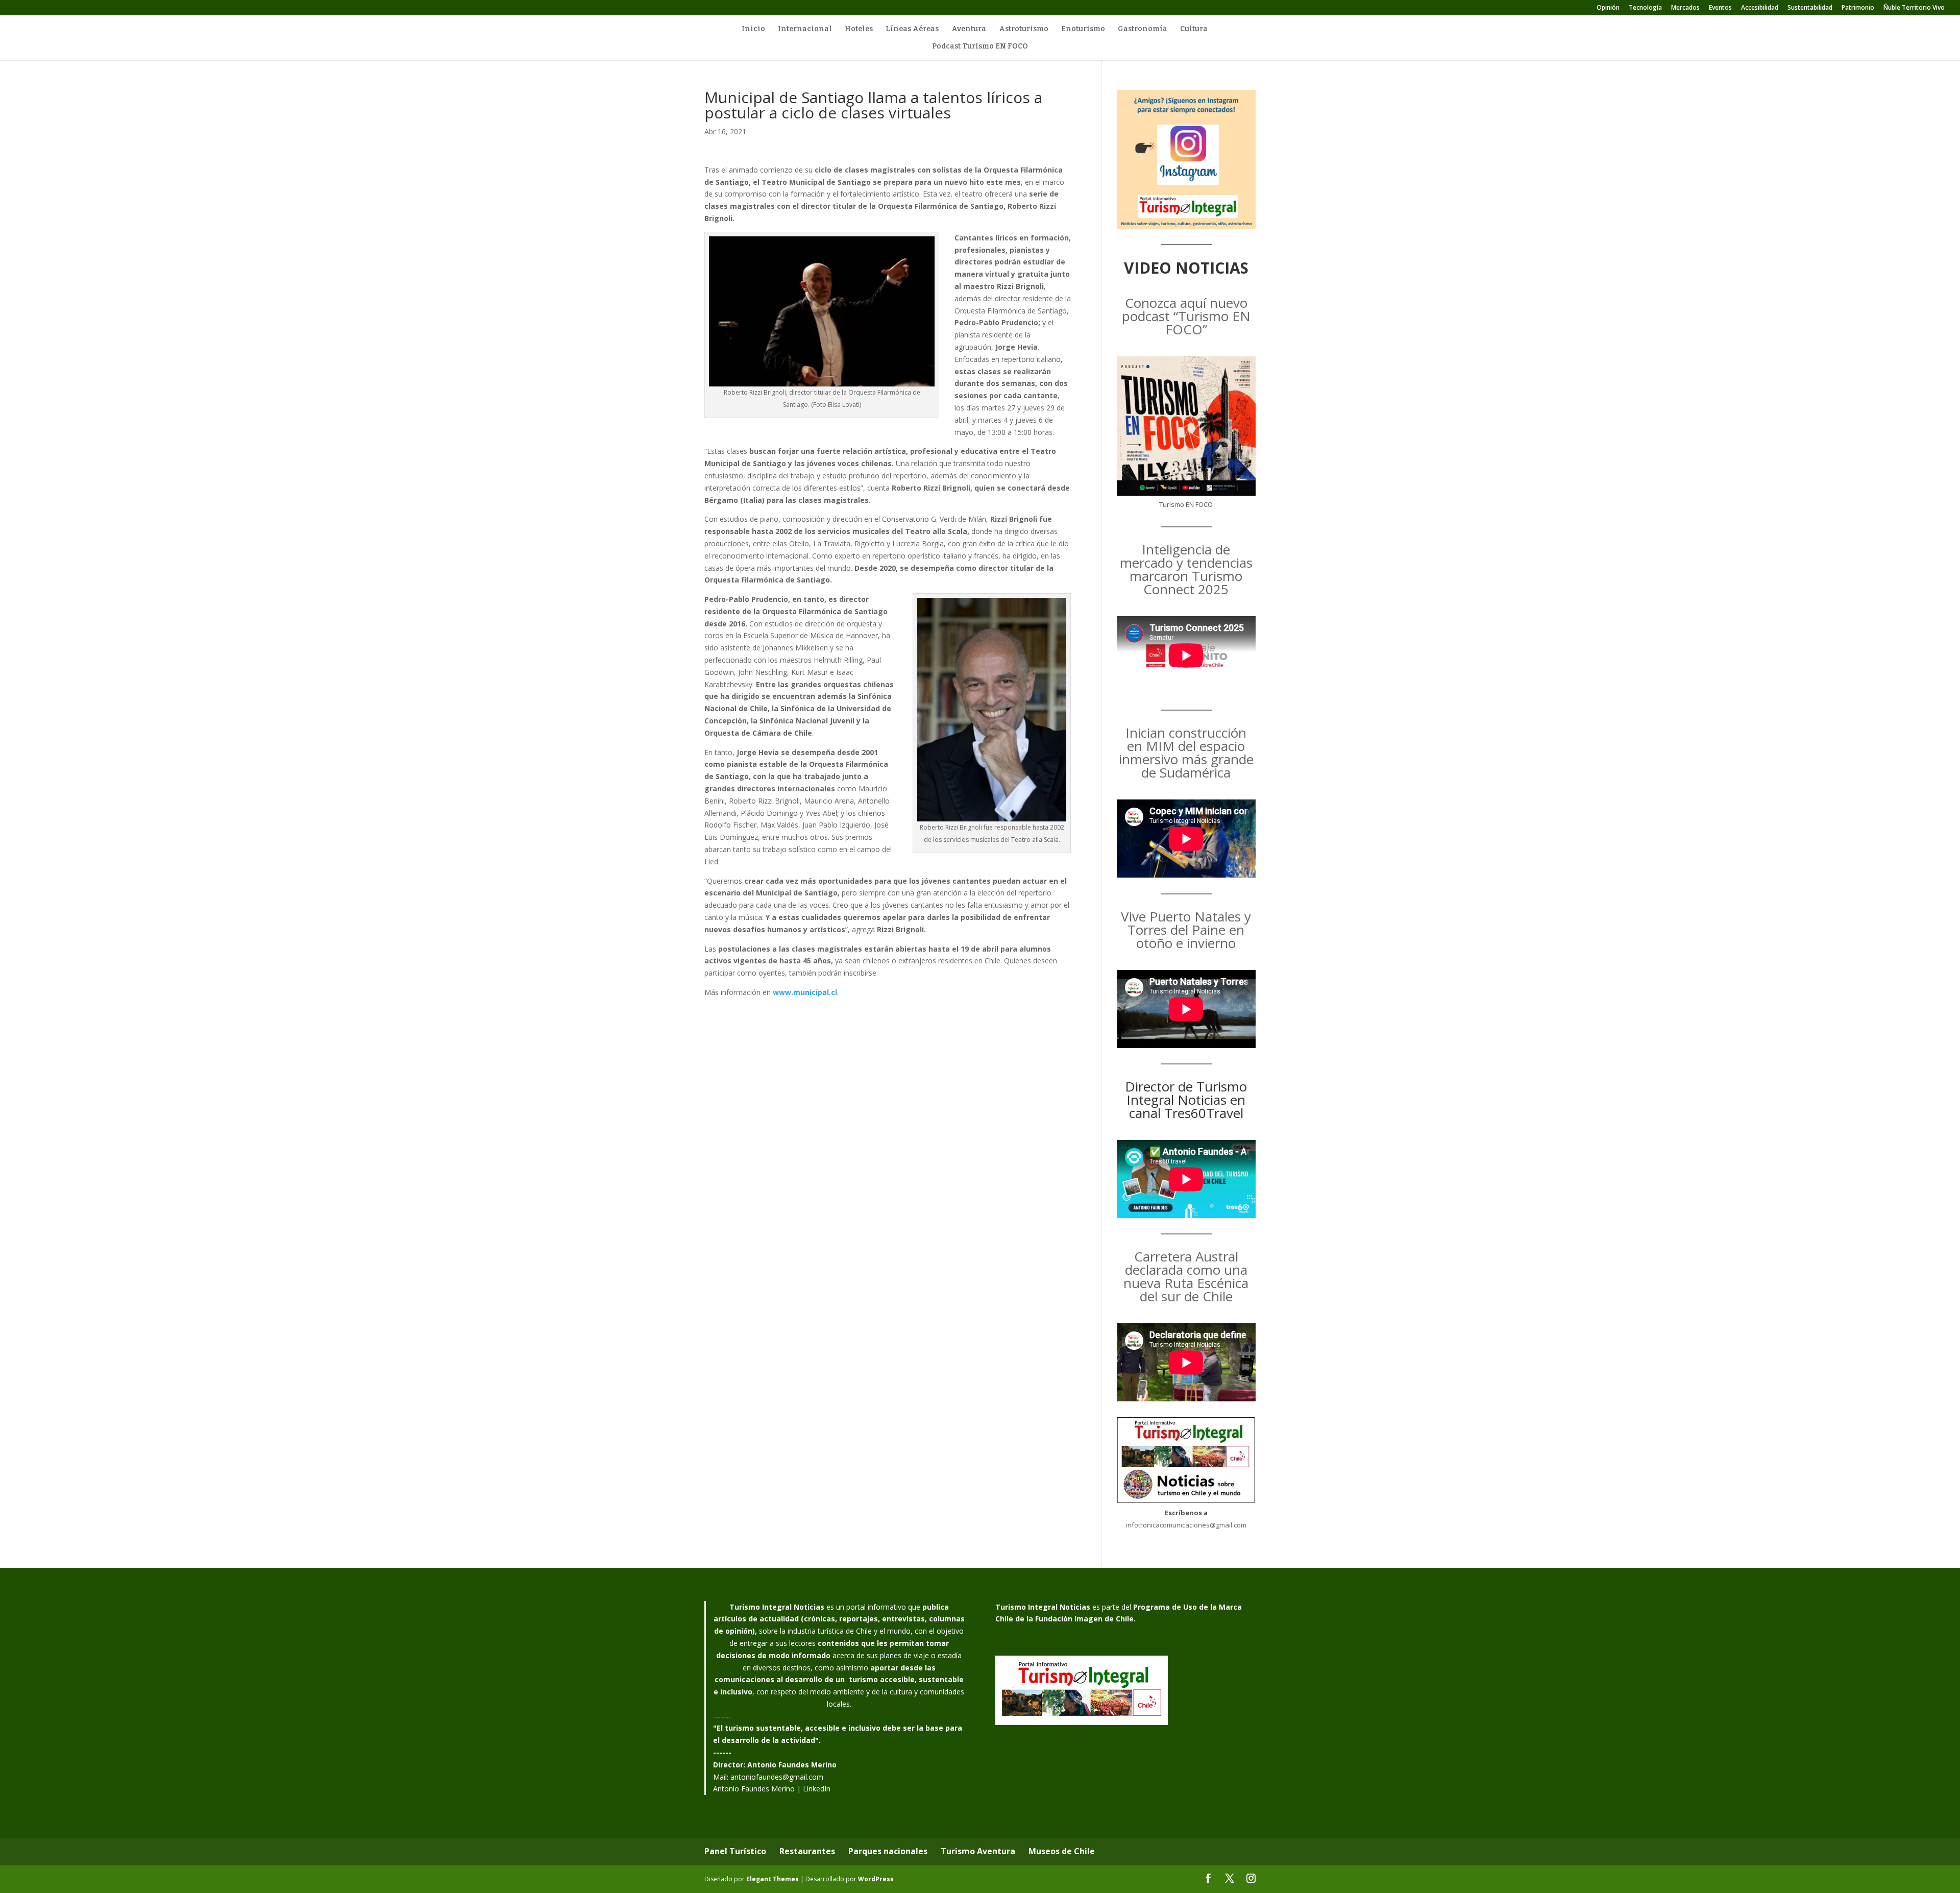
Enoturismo (1083, 29)
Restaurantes (807, 1851)
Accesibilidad (1760, 8)
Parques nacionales (888, 1851)
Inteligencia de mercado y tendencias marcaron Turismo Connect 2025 (1186, 569)
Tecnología (1645, 8)
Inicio (753, 29)
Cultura (1194, 29)
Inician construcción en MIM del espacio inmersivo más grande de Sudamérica (1186, 753)
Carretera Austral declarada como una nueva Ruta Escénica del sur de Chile (1186, 1276)
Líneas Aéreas (912, 29)
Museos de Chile (1062, 1851)
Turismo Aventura (978, 1851)
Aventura (969, 29)
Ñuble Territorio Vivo (1914, 8)
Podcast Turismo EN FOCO (980, 47)
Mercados (1685, 8)
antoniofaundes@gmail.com (777, 1777)
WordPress (876, 1879)
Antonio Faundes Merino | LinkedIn (772, 1789)
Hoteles (859, 29)
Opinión (1608, 8)
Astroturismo (1024, 29)
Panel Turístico (735, 1851)
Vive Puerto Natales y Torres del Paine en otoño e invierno (1186, 930)
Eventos (1720, 8)
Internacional (805, 29)
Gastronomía (1143, 29)
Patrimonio (1858, 8)
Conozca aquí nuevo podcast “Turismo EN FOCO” (1186, 316)
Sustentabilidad (1810, 8)
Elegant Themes (773, 1879)
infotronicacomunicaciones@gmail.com (1186, 1525)
